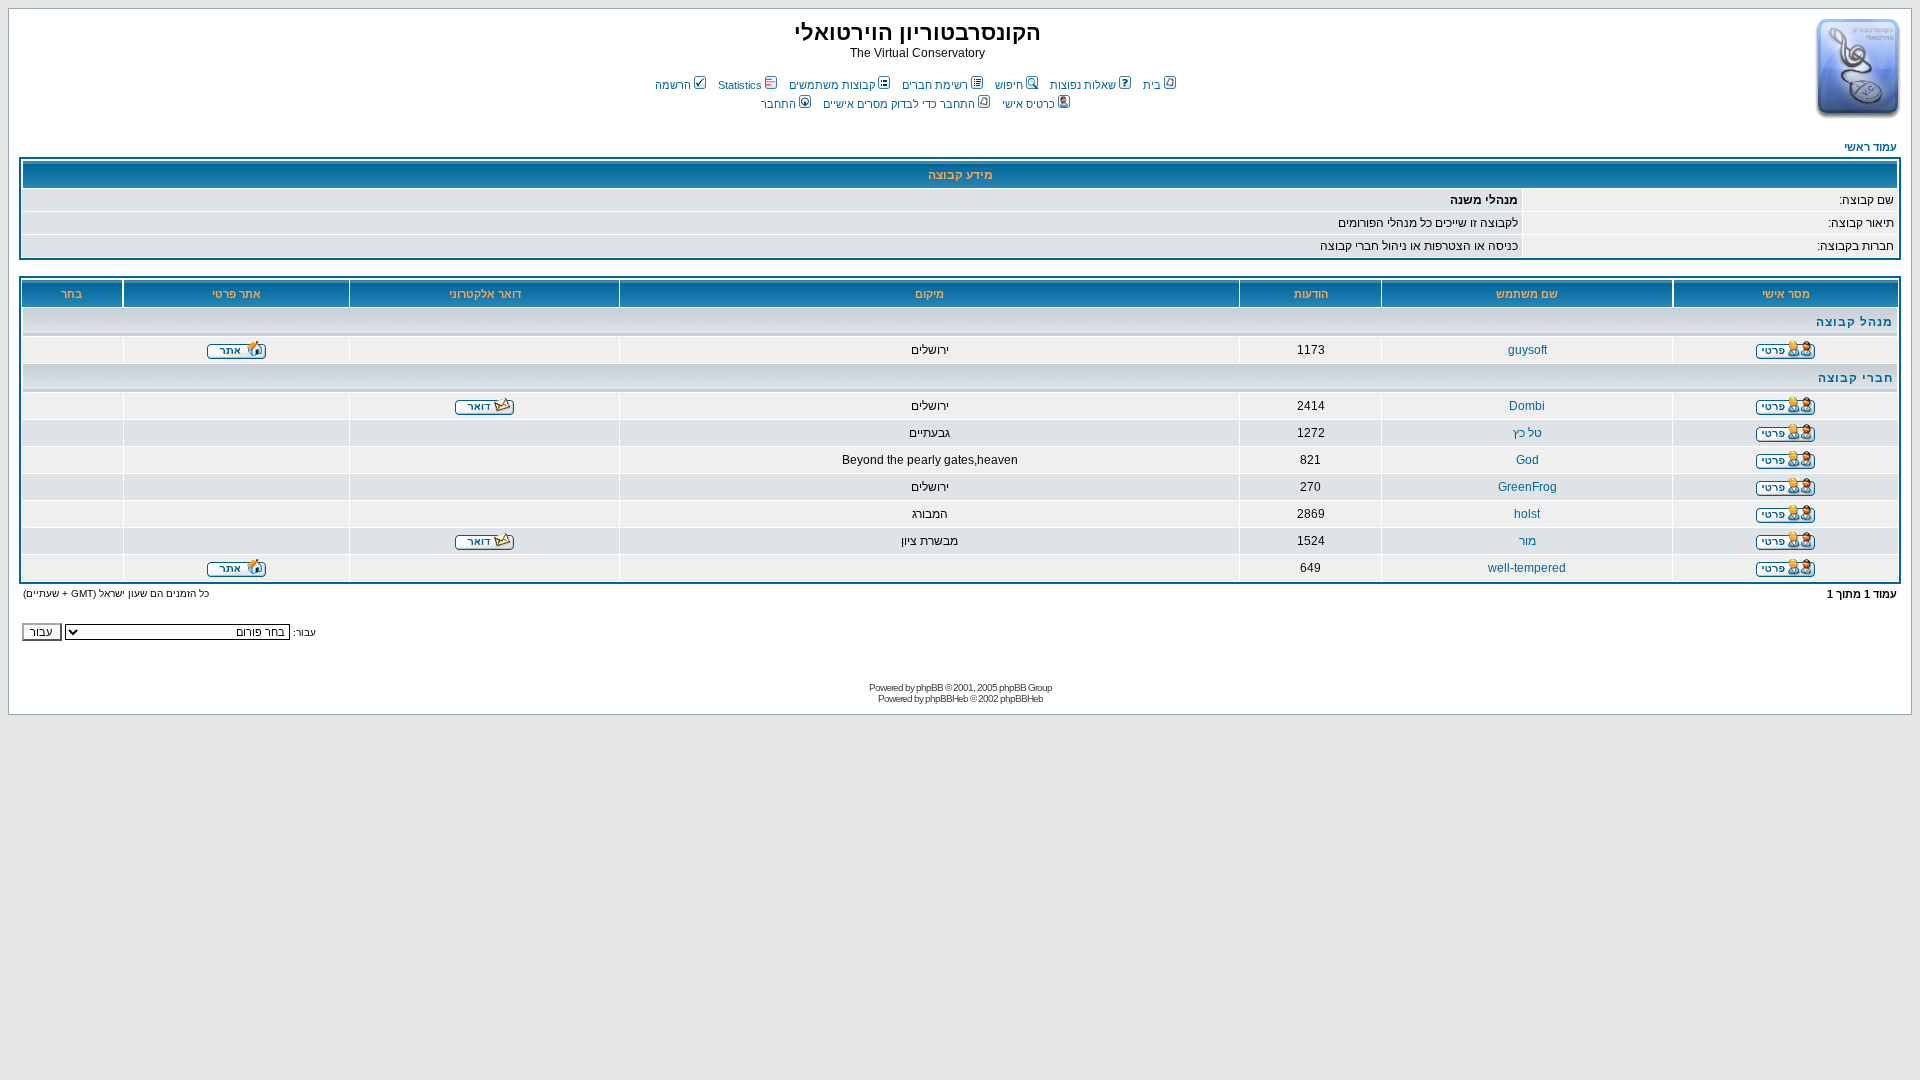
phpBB (929, 687)
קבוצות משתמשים (832, 85)
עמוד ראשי (1870, 147)
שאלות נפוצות (1083, 85)
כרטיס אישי (1028, 104)
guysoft (1527, 350)
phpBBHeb (946, 698)
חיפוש (1009, 85)
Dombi (1527, 406)
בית (1152, 85)
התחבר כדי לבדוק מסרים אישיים (899, 104)
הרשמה (673, 85)
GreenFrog (1527, 487)
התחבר (778, 104)
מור (1527, 541)
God (1527, 460)
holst (1527, 514)
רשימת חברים (935, 85)
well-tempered (1527, 568)
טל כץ (1527, 433)
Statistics (740, 85)
